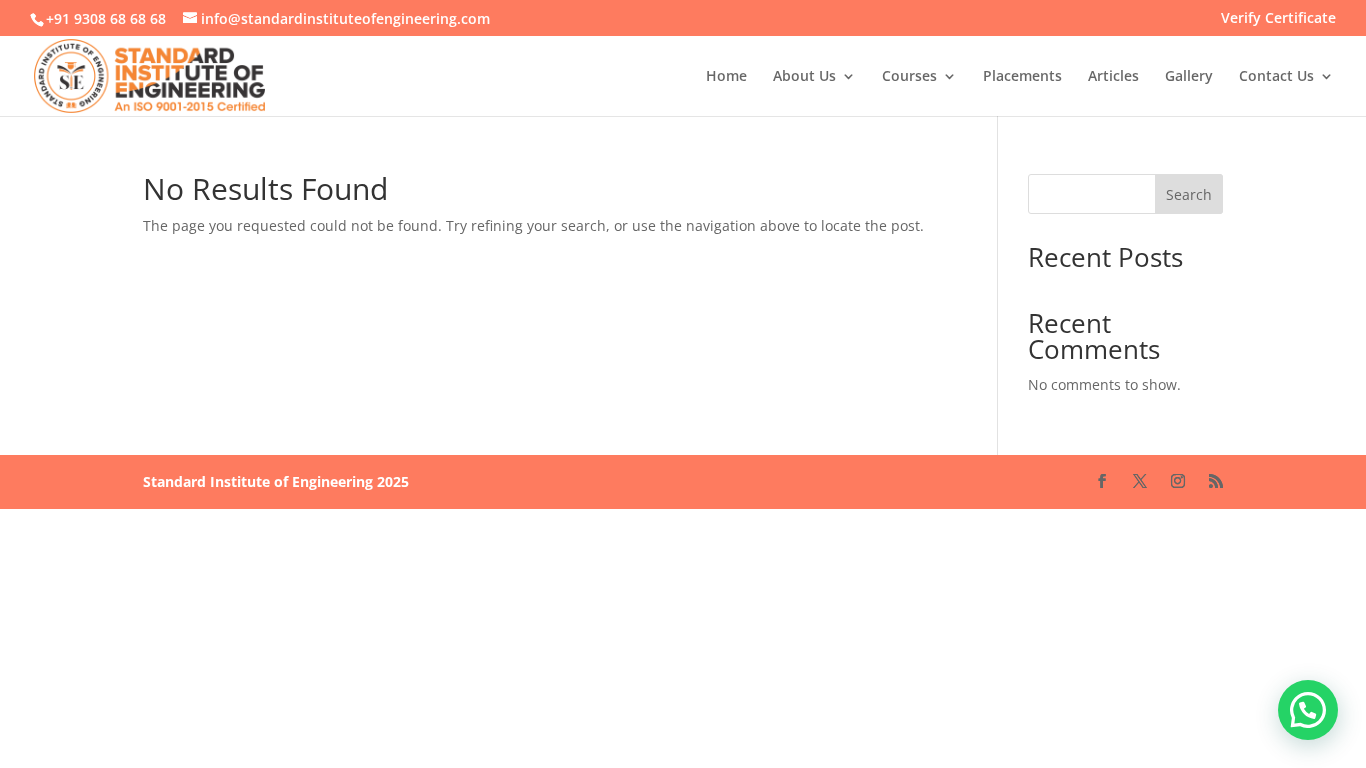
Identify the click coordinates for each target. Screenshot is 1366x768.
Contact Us (1276, 77)
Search (1189, 194)
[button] (1308, 710)
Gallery (1189, 77)
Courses (909, 77)
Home (726, 77)
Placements (1022, 77)
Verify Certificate (1278, 19)
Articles (1113, 77)
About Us (804, 77)
